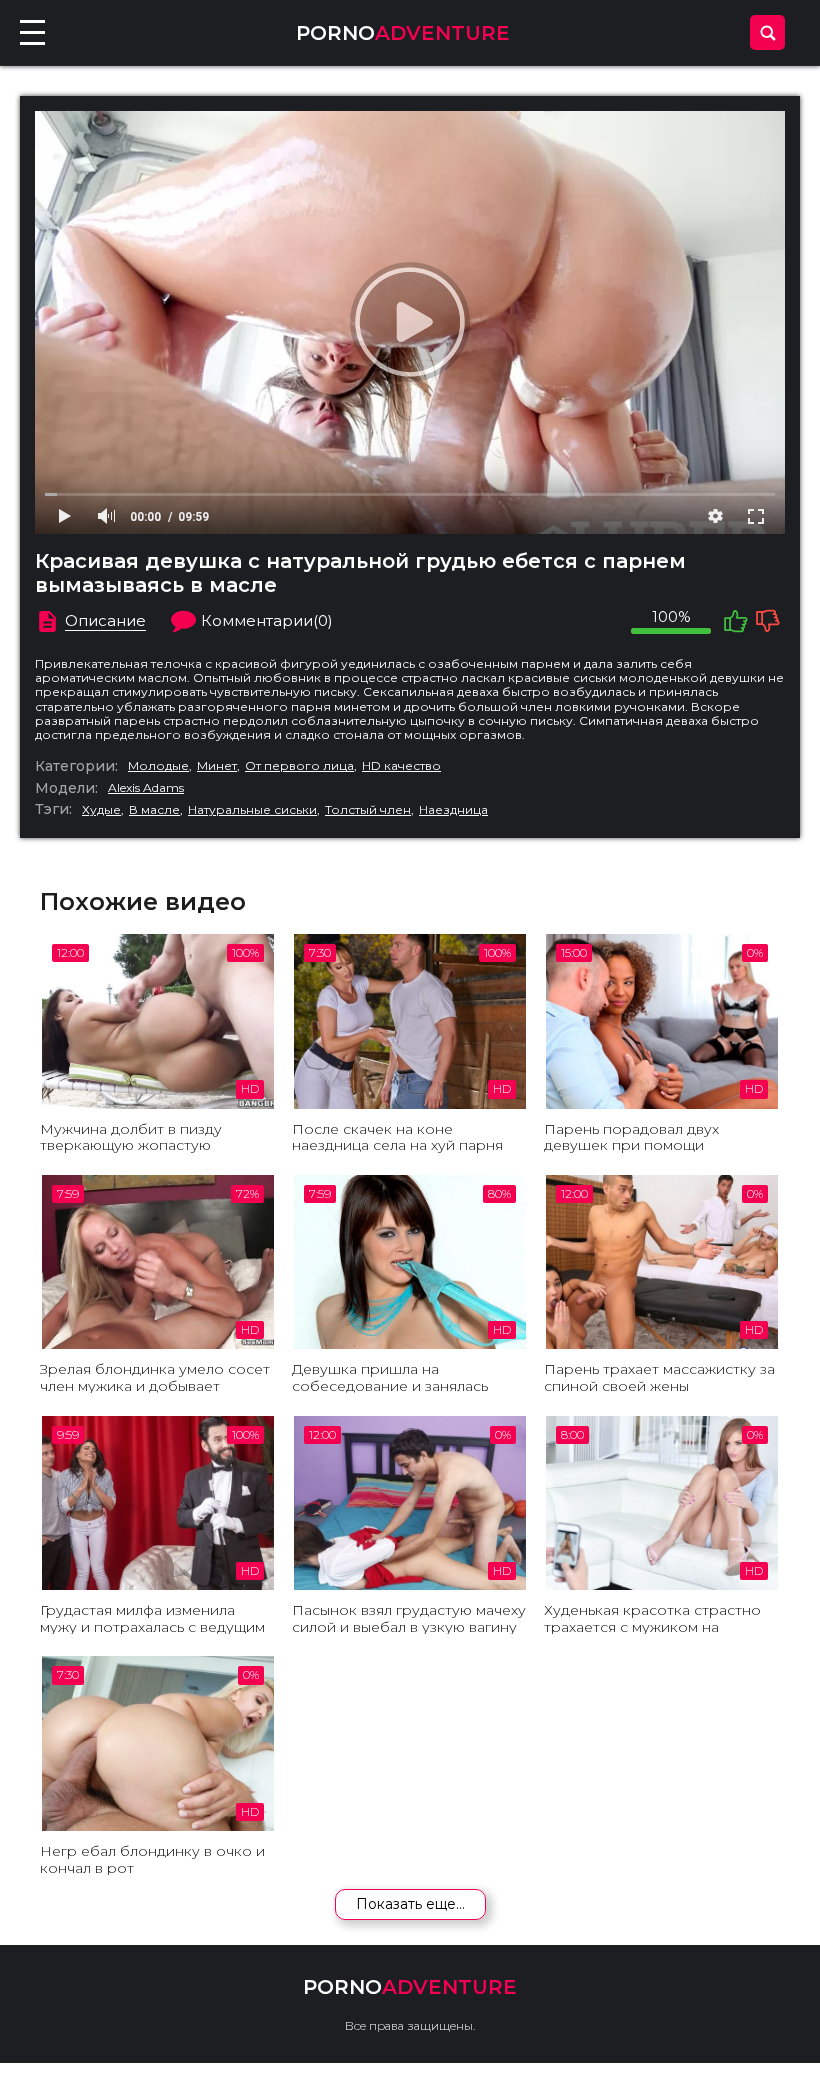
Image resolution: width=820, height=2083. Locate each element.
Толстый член (368, 810)
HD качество (401, 766)
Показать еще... (410, 1904)
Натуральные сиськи (252, 810)
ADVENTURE (403, 33)
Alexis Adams (146, 788)
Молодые (158, 766)
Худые (101, 810)
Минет (217, 766)
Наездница (453, 810)
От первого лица (299, 766)
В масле (154, 810)
